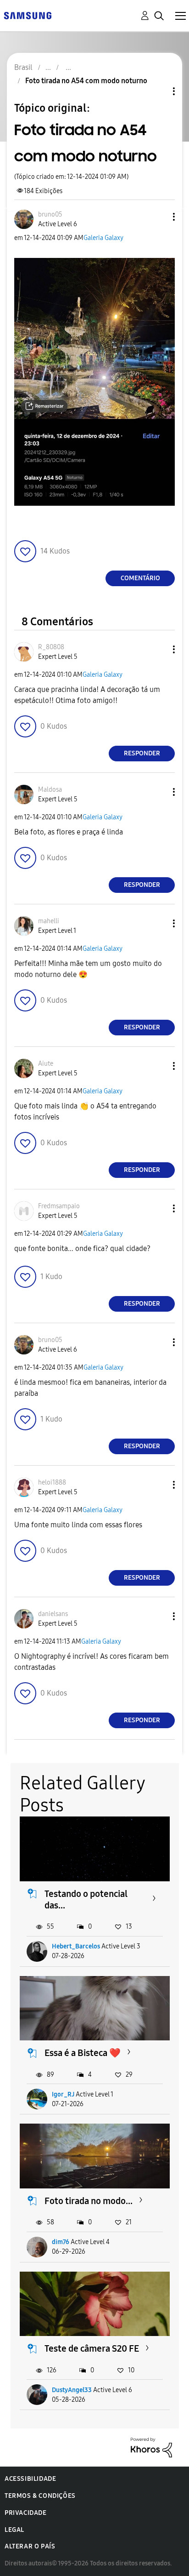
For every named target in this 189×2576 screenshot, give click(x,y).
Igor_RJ (63, 2094)
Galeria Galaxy (103, 238)
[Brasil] (28, 15)
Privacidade (26, 2513)
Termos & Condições (40, 2496)
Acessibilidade (30, 2479)
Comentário (140, 578)
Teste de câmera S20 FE (92, 2348)
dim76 (61, 2242)
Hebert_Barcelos (76, 1946)
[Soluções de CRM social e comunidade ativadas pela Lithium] (151, 2447)
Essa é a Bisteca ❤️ (83, 2053)
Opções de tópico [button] (158, 91)
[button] (159, 217)
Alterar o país (30, 2546)
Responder (142, 753)
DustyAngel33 (72, 2390)
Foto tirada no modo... (89, 2201)
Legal (14, 2530)
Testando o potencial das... (86, 1899)
